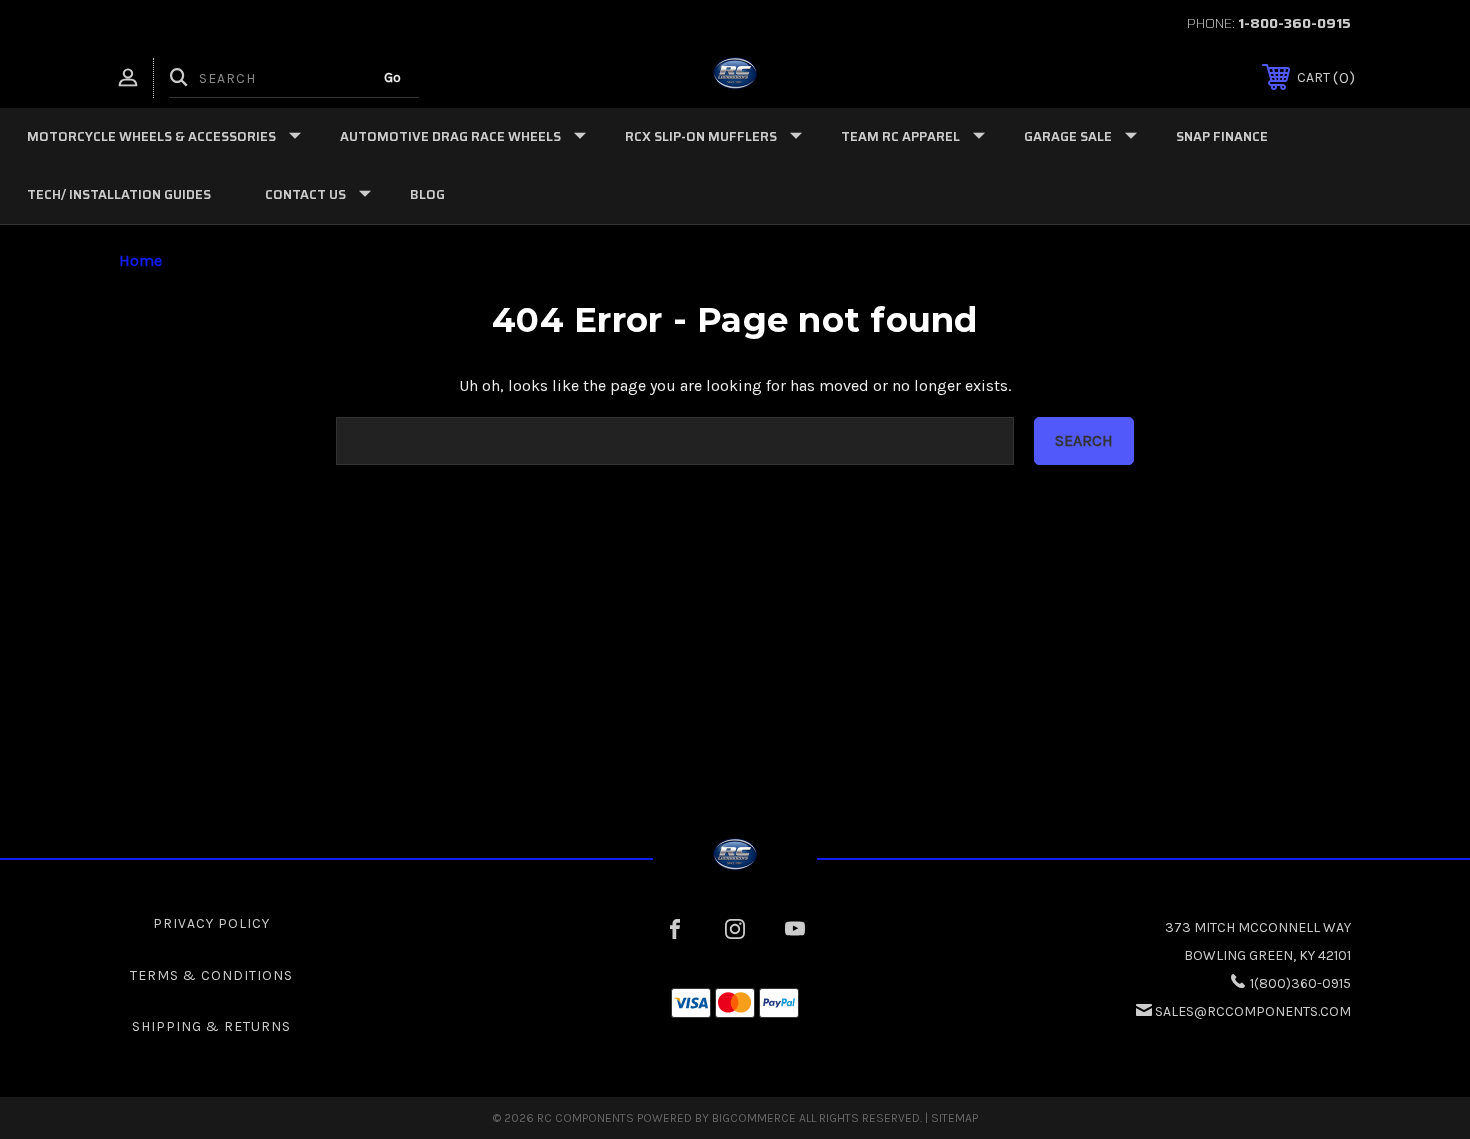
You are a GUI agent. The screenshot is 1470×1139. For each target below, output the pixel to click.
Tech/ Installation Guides (119, 194)
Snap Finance (1222, 136)
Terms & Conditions (211, 975)
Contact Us (305, 194)
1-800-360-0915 (1294, 23)
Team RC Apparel (900, 136)
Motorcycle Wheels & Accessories (151, 136)
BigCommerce (754, 1118)
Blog (427, 194)
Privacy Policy (211, 923)
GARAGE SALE (1068, 136)
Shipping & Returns (211, 1026)
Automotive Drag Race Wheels (450, 136)
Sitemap (954, 1118)
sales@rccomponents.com (1253, 1011)
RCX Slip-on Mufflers (701, 136)
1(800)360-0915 (1300, 983)
